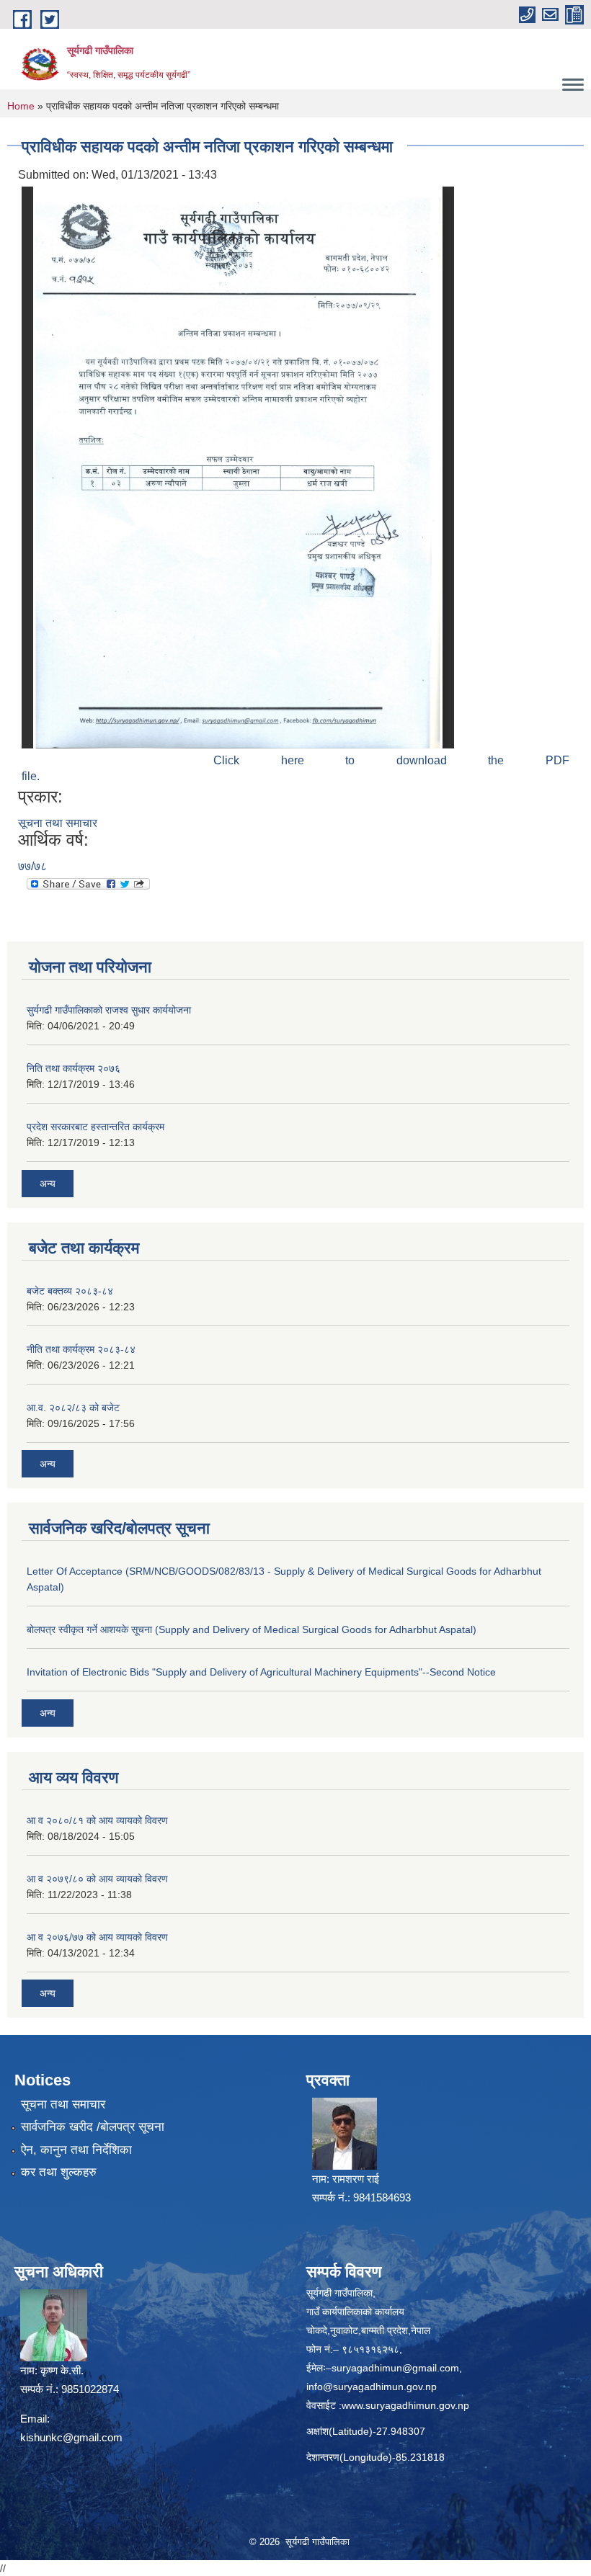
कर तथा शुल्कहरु (59, 2172)
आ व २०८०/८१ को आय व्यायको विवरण (97, 1820)
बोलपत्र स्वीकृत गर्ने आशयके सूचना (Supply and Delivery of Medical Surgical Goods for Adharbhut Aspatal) (252, 1629)
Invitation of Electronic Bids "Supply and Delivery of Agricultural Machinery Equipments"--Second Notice (261, 1672)
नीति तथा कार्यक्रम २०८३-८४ (81, 1349)
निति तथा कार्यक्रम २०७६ (74, 1068)
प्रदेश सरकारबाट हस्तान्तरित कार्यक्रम (95, 1127)
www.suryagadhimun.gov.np (405, 2405)
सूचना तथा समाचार (58, 823)
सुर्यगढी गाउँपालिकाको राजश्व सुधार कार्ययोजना (109, 1010)
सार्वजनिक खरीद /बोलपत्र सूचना (93, 2127)
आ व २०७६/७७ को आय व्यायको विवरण (97, 1937)
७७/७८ (32, 866)
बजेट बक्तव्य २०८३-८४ (70, 1291)
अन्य (48, 1184)
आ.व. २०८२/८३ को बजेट (73, 1408)
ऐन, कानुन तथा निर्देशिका (76, 2150)
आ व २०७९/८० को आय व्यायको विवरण (97, 1879)
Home (21, 106)
